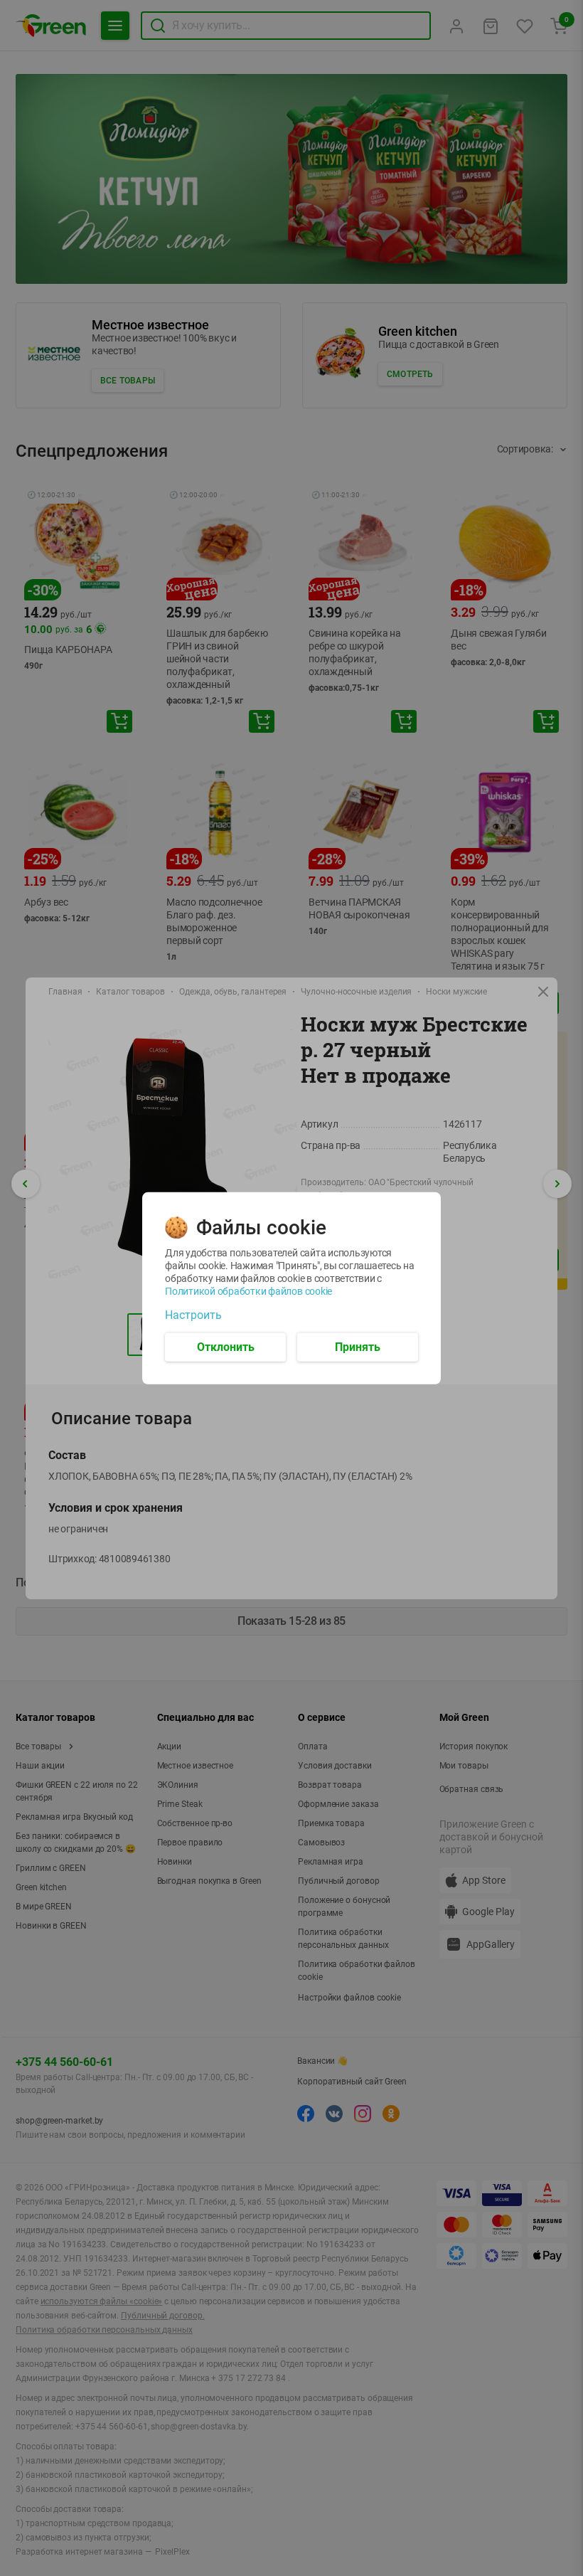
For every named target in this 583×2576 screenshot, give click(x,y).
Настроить (193, 1315)
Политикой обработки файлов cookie (248, 1290)
